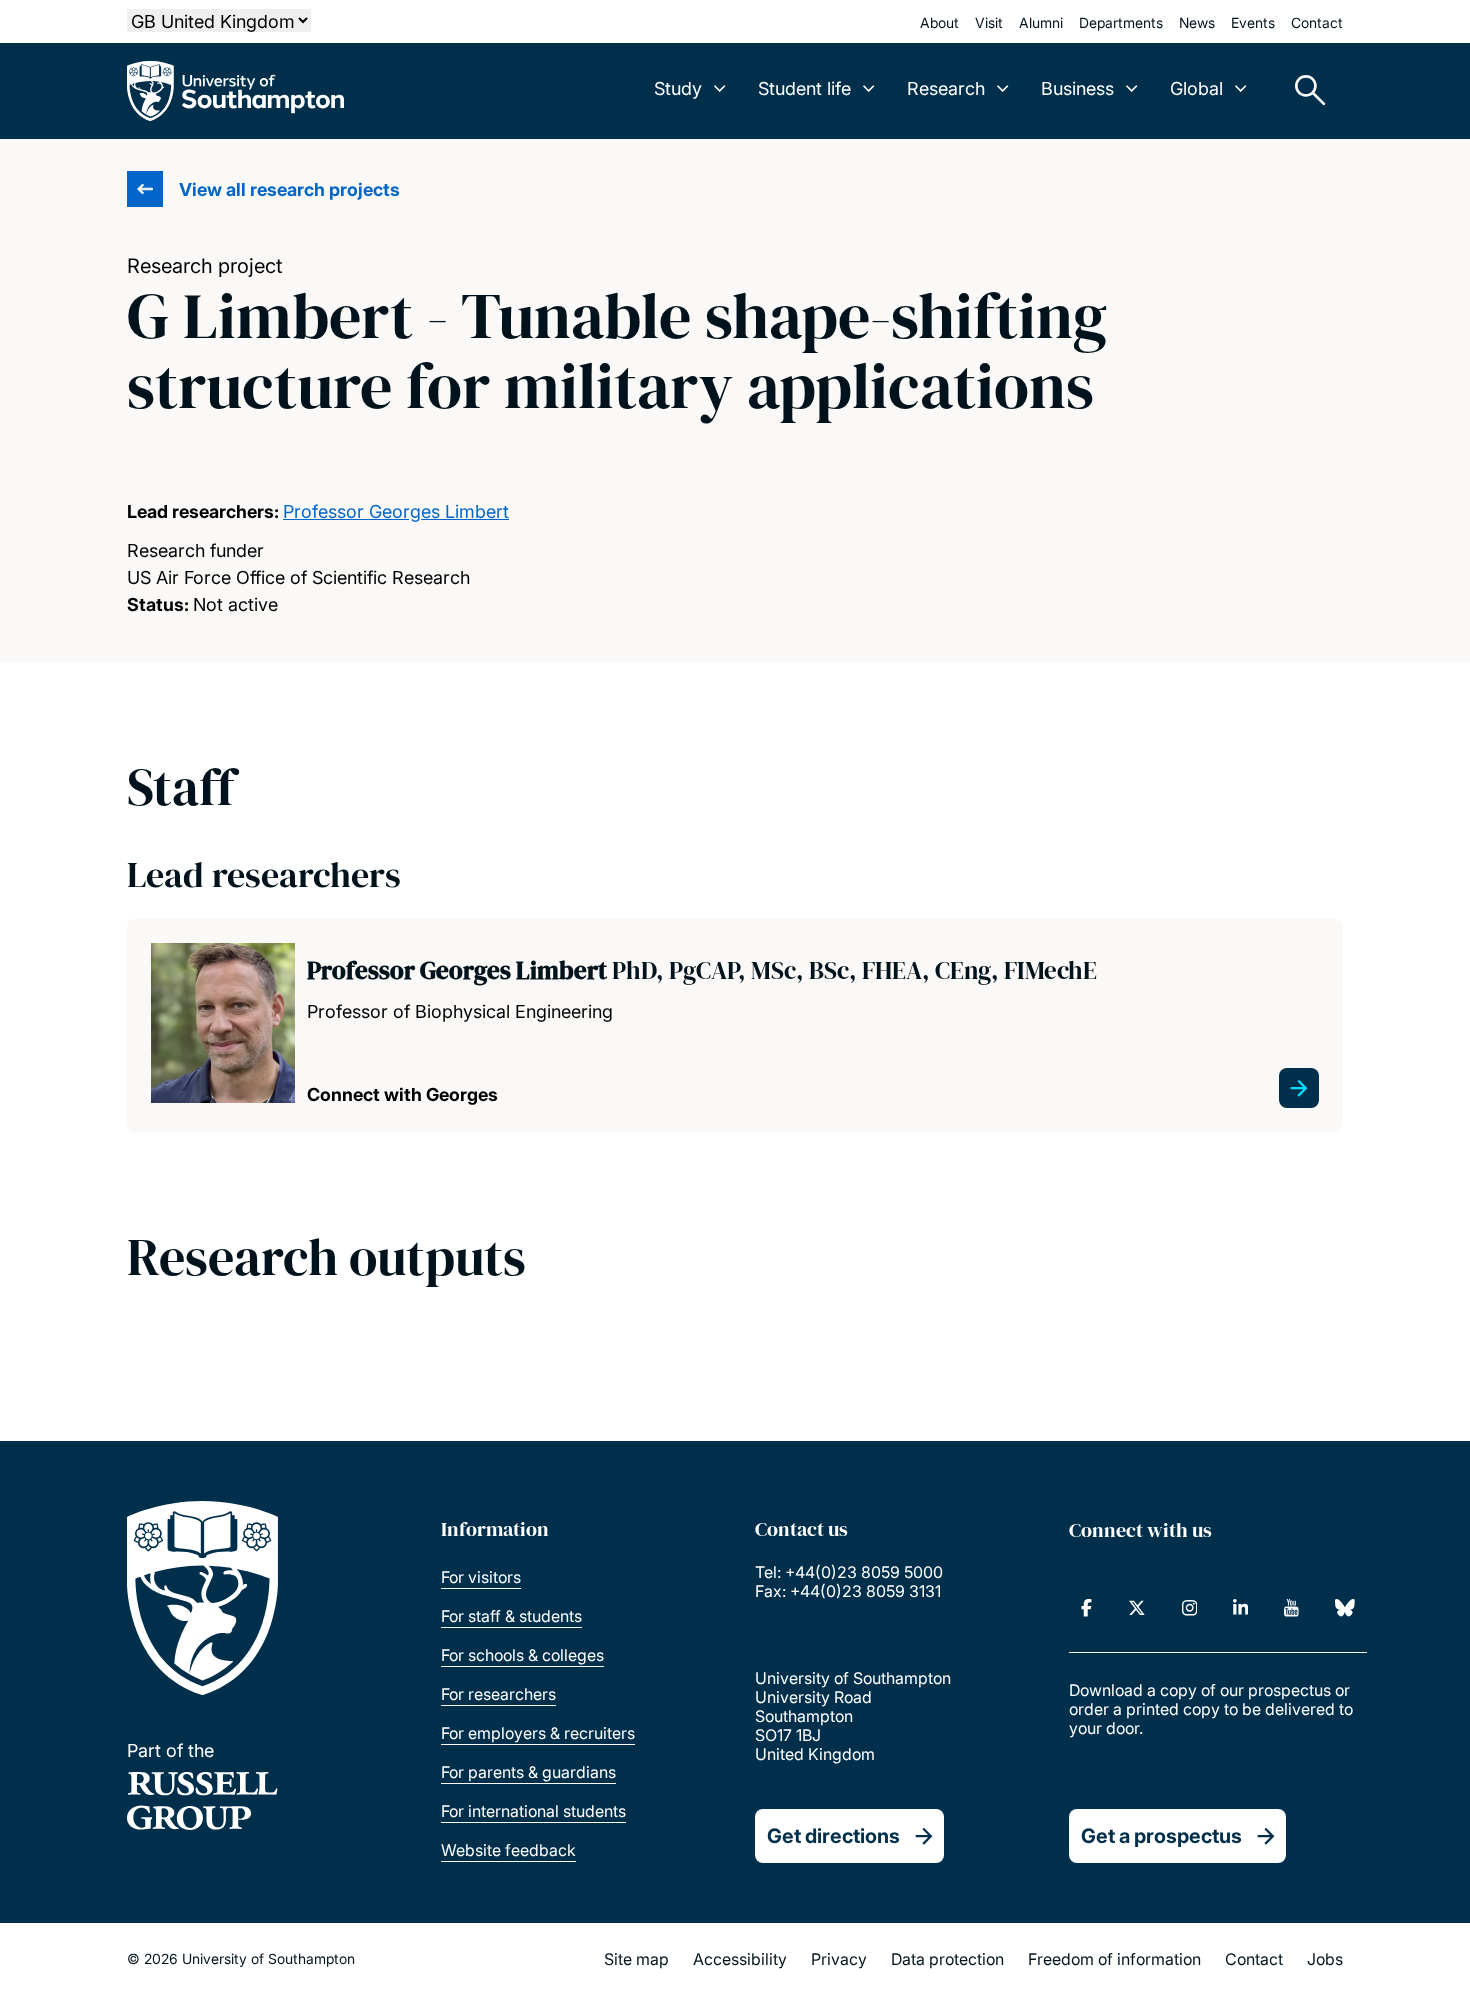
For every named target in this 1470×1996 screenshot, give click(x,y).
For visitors (481, 1577)
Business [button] (1077, 88)
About (939, 22)
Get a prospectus (1161, 1836)
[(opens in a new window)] (1086, 1608)
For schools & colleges (522, 1655)
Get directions (833, 1836)
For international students (533, 1811)
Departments (1121, 22)
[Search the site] (1303, 91)
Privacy (839, 1959)
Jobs (1325, 1959)
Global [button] (1196, 88)
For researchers (498, 1694)
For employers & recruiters (538, 1733)
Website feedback (508, 1850)
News (1197, 22)
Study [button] (678, 88)
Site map (636, 1959)
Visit (989, 22)
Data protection (947, 1959)
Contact (1317, 22)
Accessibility (740, 1959)
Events (1253, 22)
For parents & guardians (528, 1772)
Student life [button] (804, 88)
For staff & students (511, 1616)
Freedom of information (1114, 1959)
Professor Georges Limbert (396, 511)
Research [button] (946, 88)
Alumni (1041, 22)
